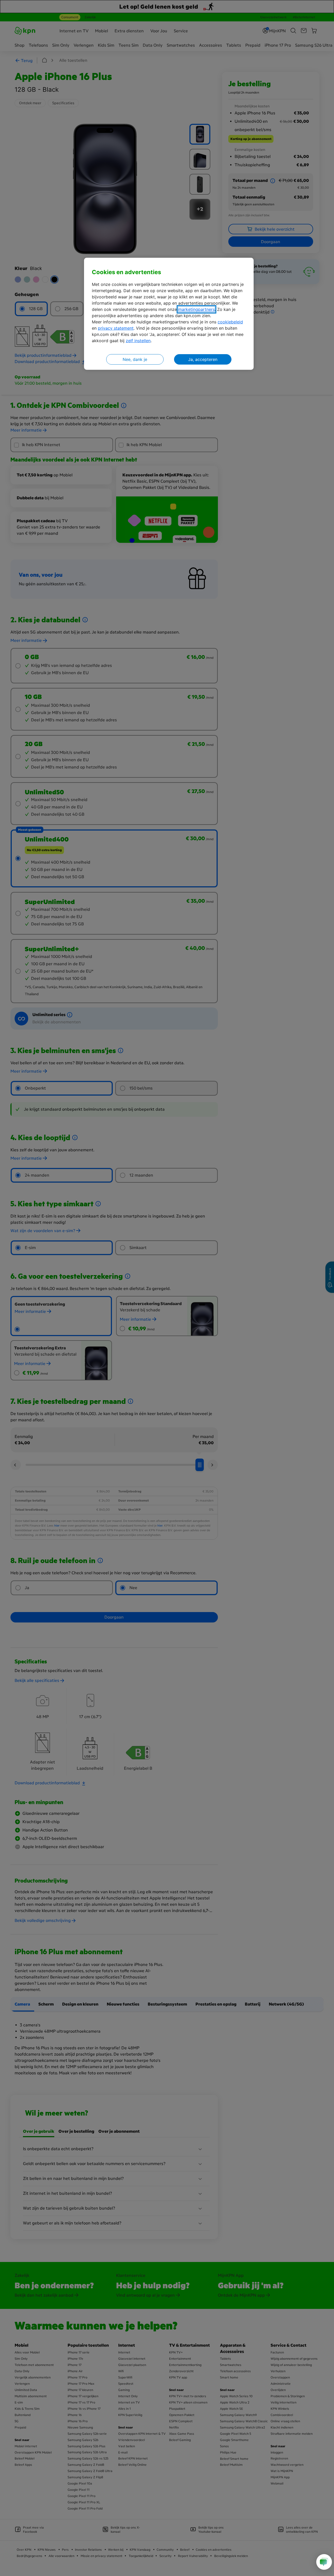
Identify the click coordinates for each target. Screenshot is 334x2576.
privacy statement (116, 328)
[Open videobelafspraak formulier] (324, 2562)
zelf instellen (138, 341)
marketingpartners (196, 309)
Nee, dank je (135, 359)
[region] (169, 314)
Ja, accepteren (203, 359)
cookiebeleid (230, 322)
